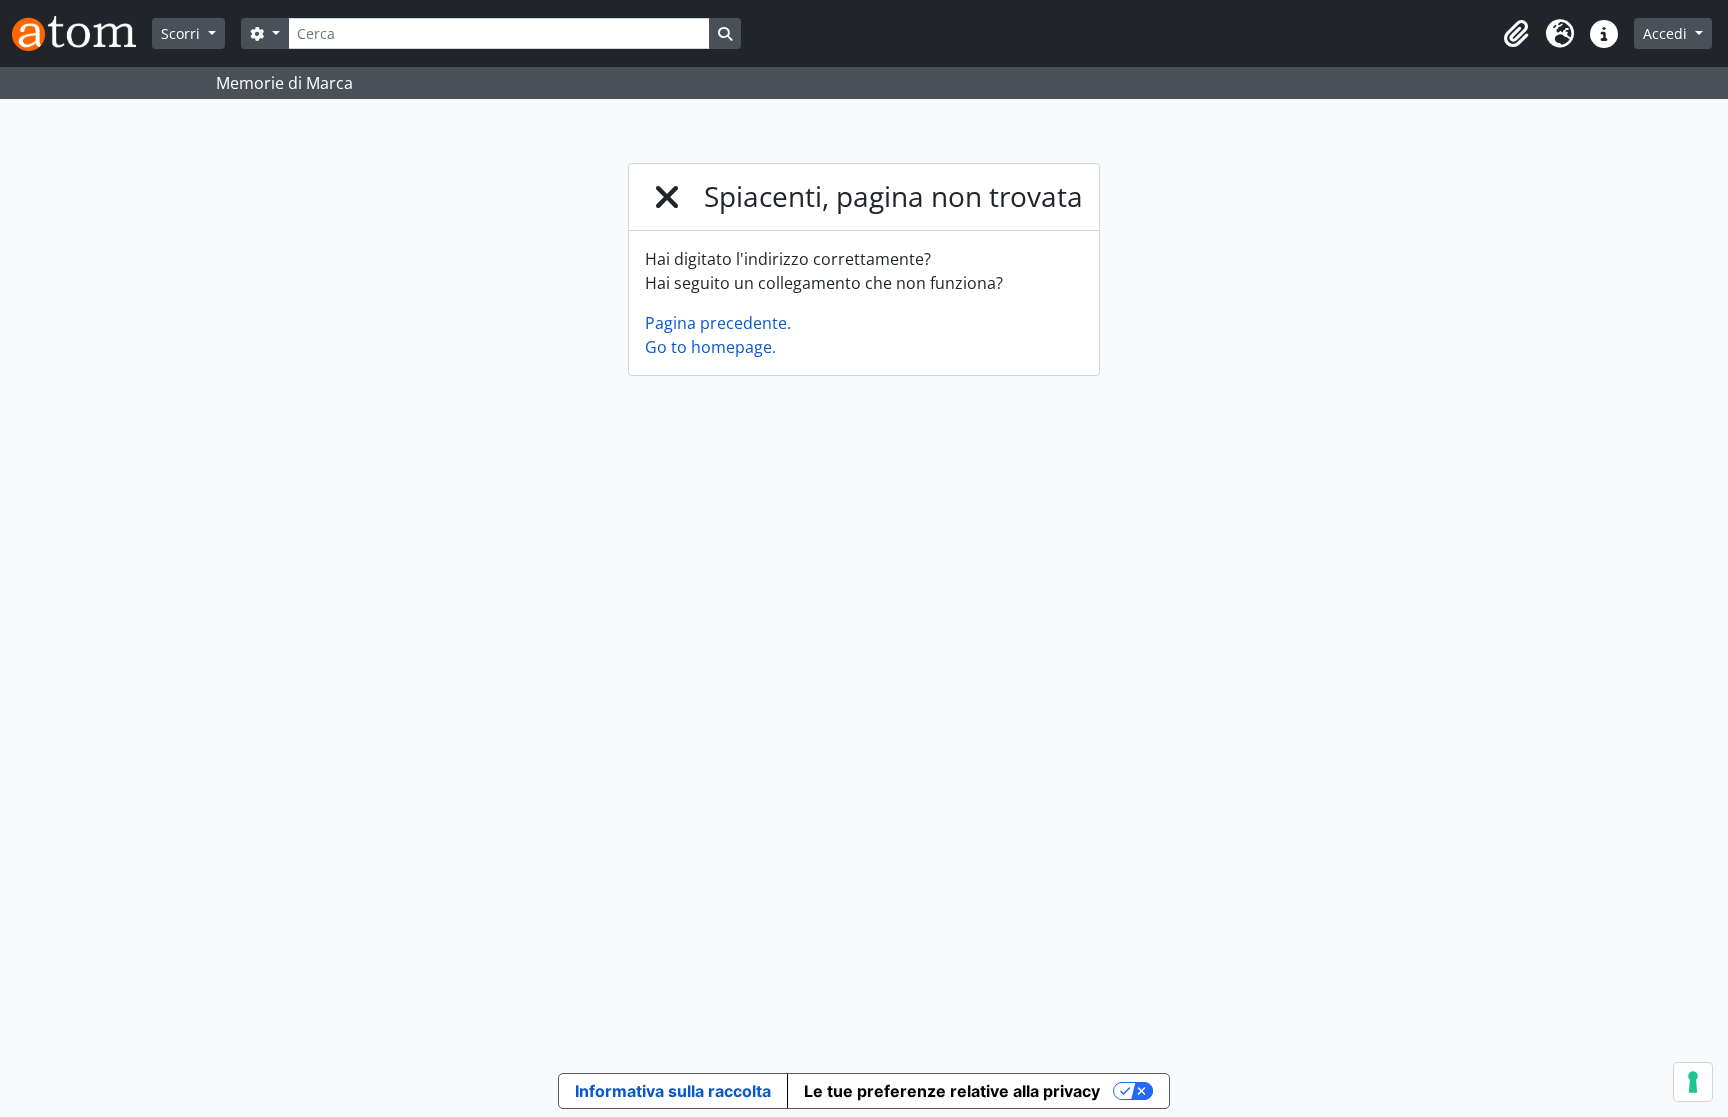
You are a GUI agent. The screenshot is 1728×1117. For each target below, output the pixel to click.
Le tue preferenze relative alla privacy (952, 1091)
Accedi (1667, 33)
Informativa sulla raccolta (673, 1091)
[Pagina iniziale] (82, 33)
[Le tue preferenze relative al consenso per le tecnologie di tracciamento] (1693, 1082)
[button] (1516, 34)
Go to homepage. (710, 347)
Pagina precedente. (718, 323)
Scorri (182, 33)
